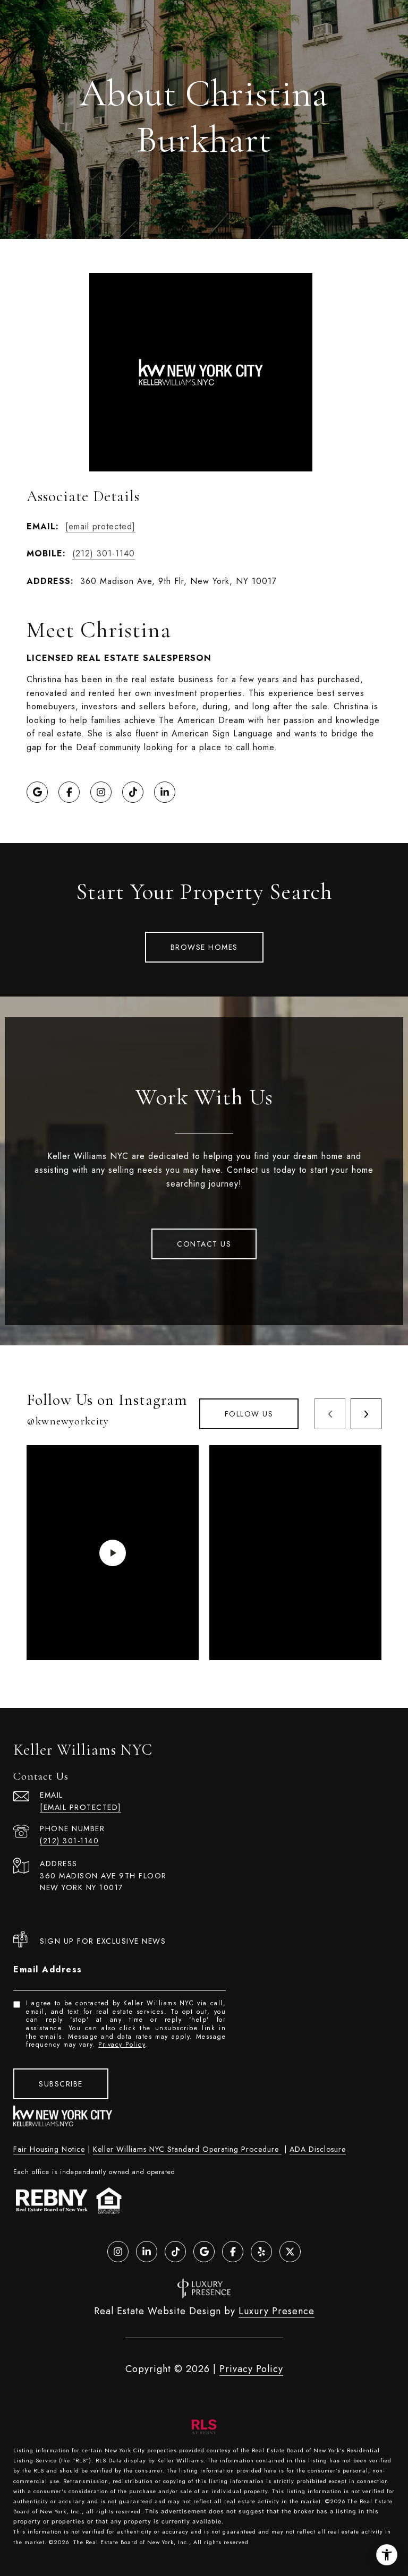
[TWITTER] (290, 2252)
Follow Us (249, 1414)
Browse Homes (204, 947)
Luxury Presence (277, 2311)
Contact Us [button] (204, 1244)
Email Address (48, 1969)
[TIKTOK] (133, 792)
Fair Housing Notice (49, 2149)
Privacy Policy (122, 2045)
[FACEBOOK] (69, 792)
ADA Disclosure (318, 2149)
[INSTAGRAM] (101, 792)
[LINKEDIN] (165, 792)
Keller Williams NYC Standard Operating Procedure (187, 2149)
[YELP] (261, 2252)
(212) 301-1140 (104, 553)
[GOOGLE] (37, 792)
